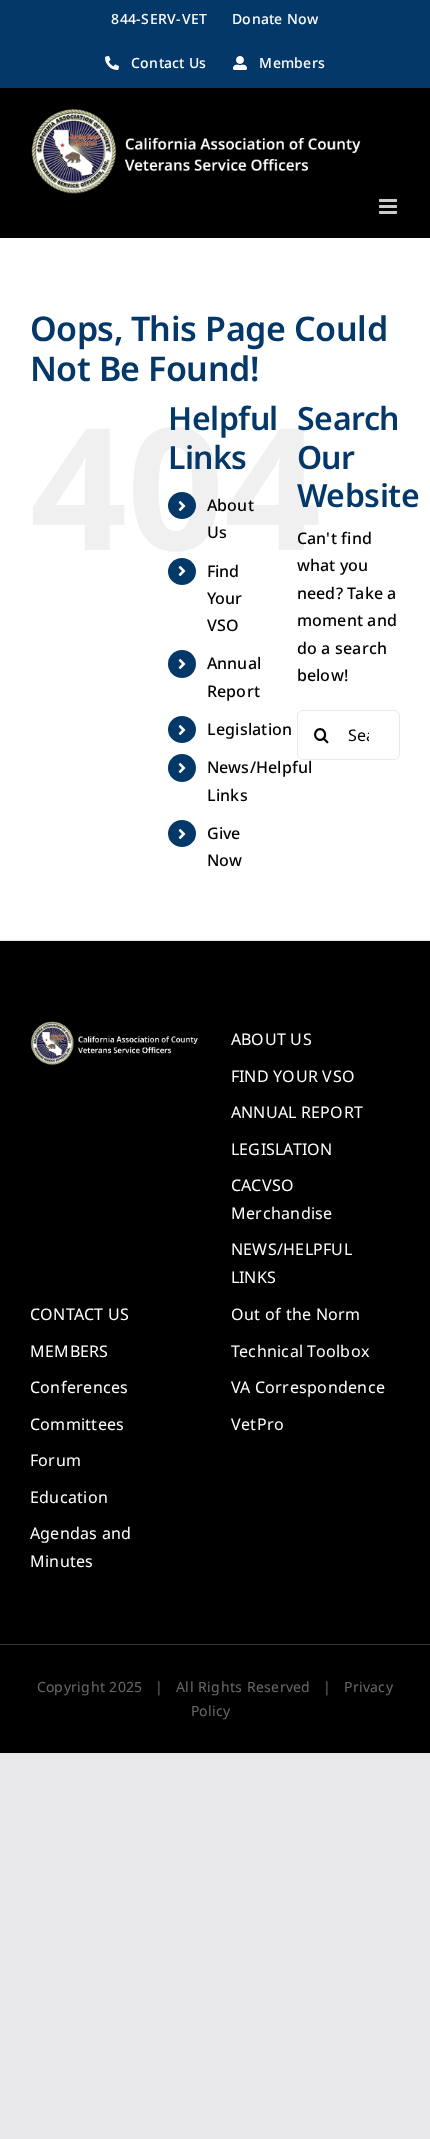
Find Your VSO (225, 598)
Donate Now (275, 18)
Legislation (250, 729)
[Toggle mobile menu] (389, 206)
